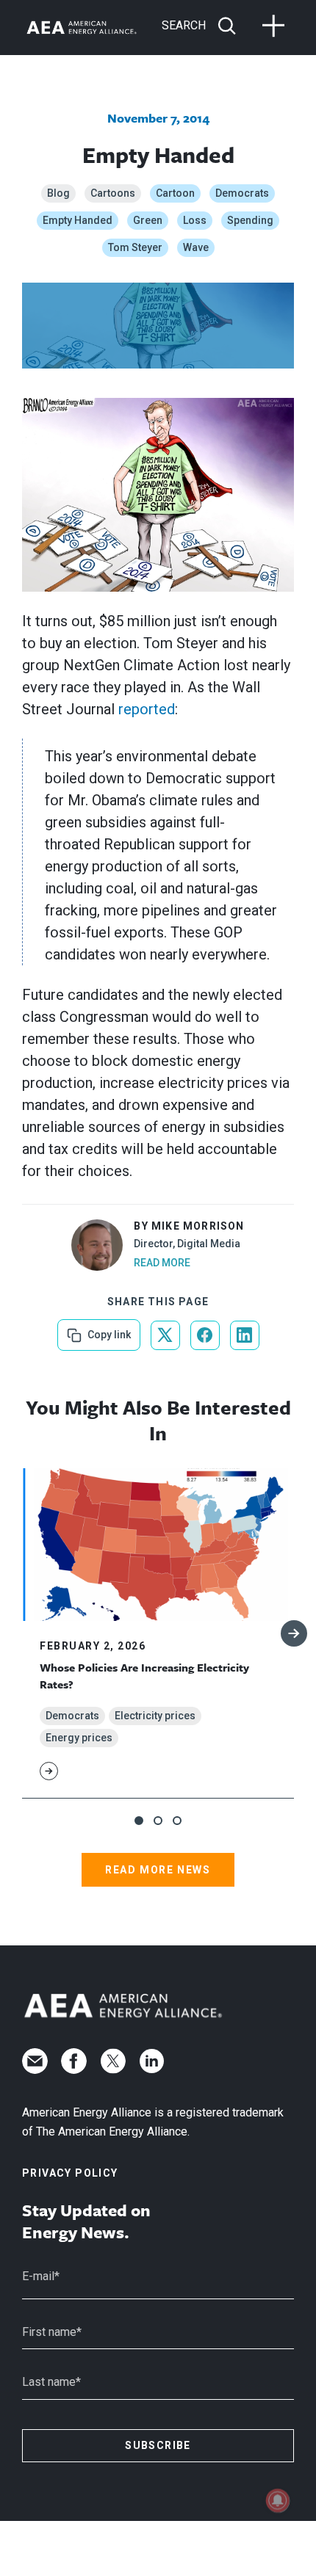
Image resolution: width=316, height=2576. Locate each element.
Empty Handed (78, 220)
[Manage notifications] (278, 2500)
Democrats (242, 193)
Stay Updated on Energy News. (86, 2221)
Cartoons (113, 193)
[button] (139, 1821)
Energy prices (79, 1738)
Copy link (108, 1330)
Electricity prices (155, 1716)
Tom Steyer (135, 247)
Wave (196, 247)
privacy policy (70, 2173)
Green (148, 220)
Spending (250, 220)
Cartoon (175, 193)
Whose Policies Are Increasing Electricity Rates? (144, 1675)
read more (162, 1263)
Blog (58, 193)
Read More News (158, 1870)
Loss (195, 220)
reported (147, 709)
